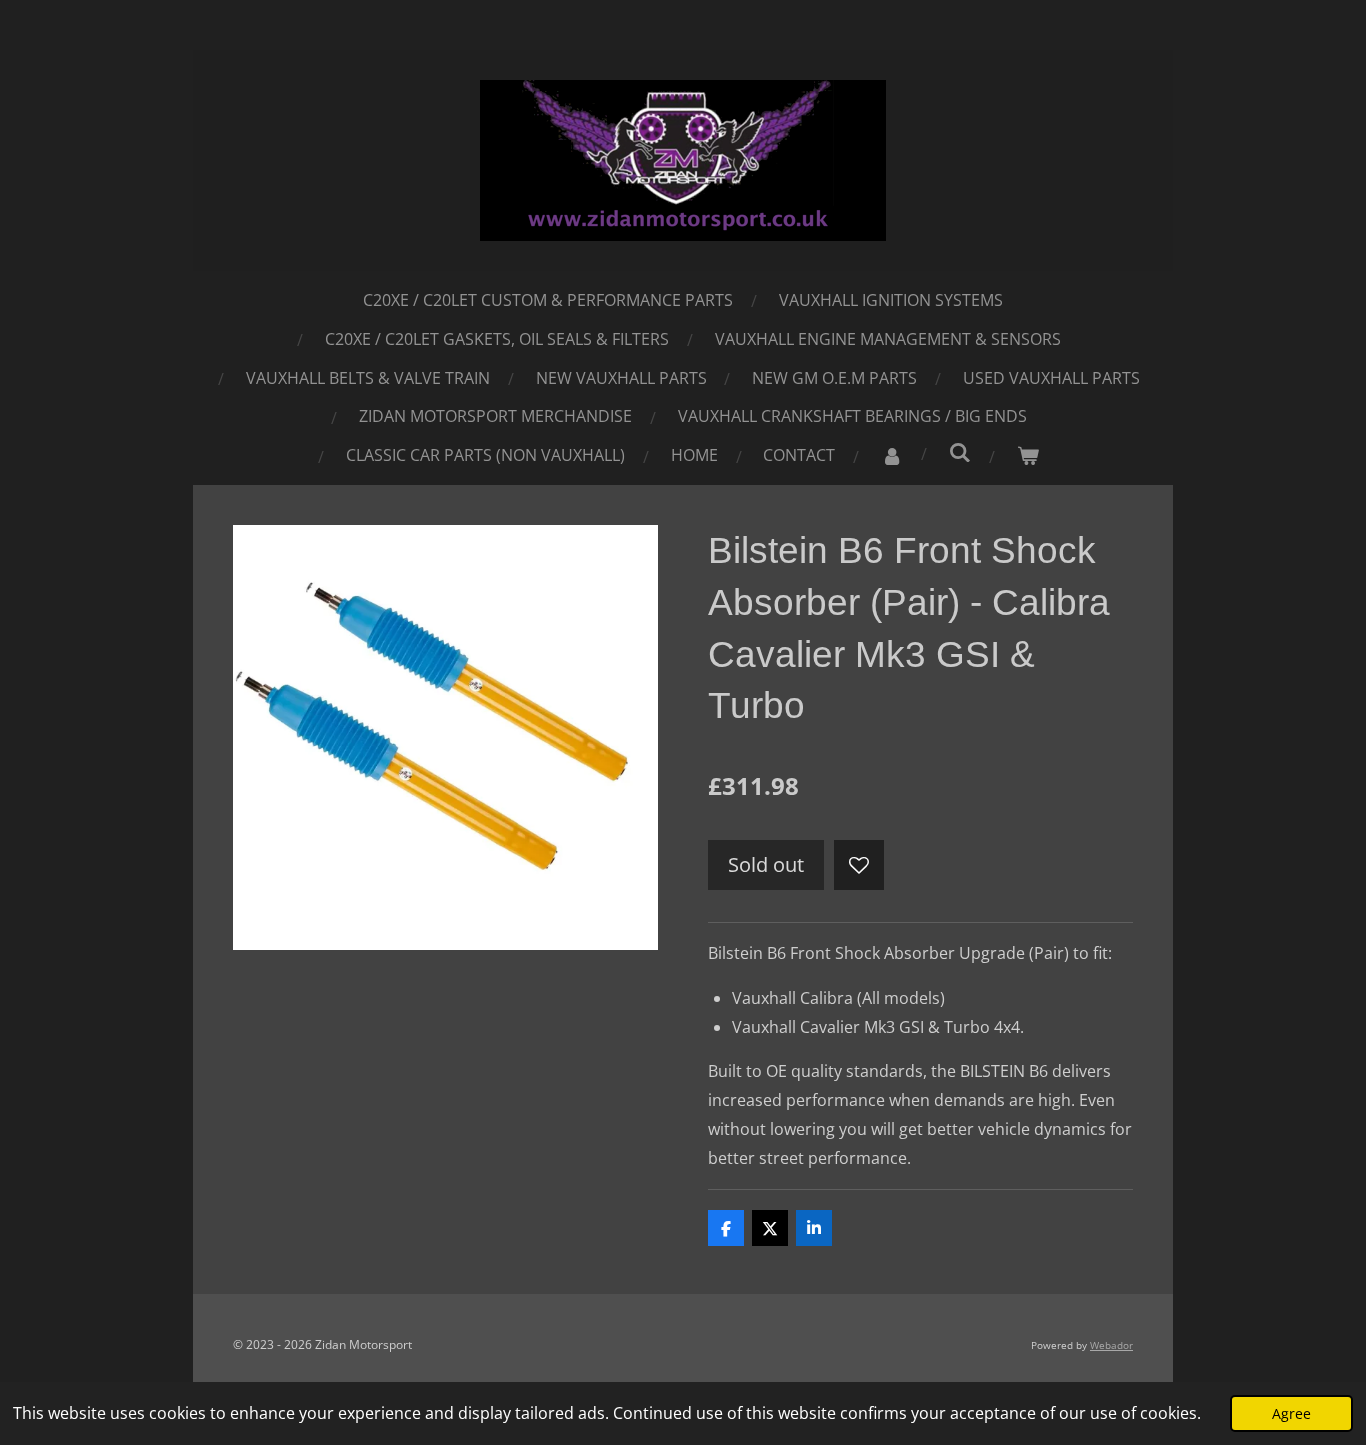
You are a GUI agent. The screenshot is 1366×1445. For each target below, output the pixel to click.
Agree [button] (1291, 1413)
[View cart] (1028, 455)
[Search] (960, 452)
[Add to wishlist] (859, 865)
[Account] (892, 455)
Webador (1111, 1345)
